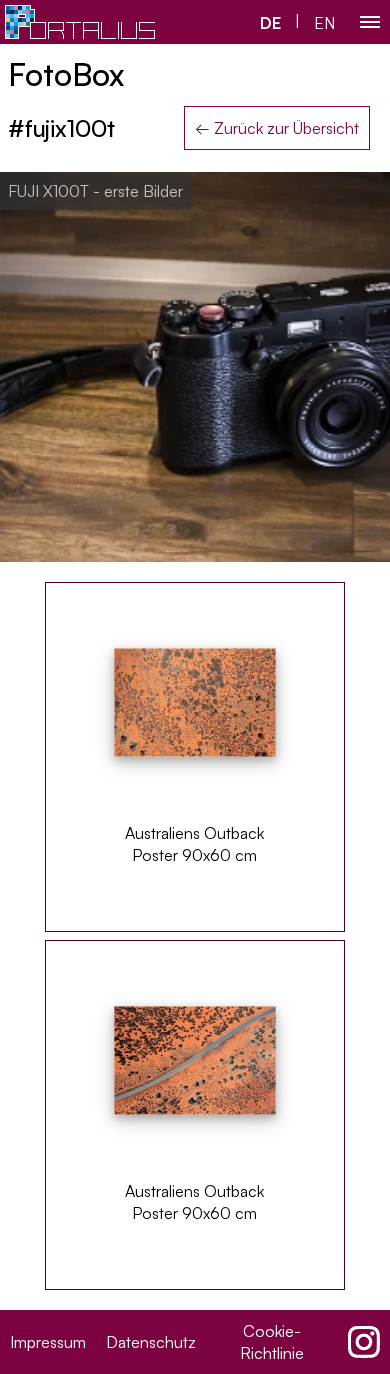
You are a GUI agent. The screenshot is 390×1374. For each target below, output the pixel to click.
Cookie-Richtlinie (272, 1342)
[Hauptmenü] (370, 22)
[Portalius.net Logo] (80, 22)
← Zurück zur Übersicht (277, 128)
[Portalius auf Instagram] (364, 1342)
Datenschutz (151, 1342)
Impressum (48, 1342)
